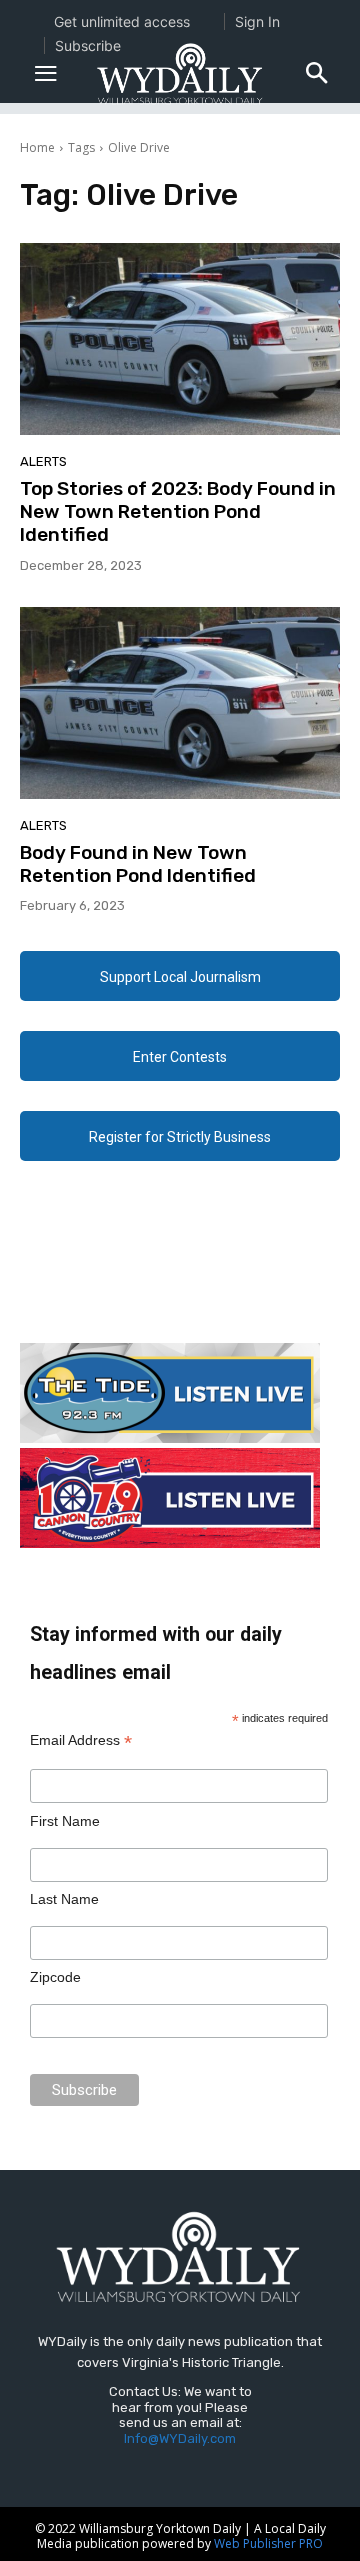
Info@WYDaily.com (180, 2438)
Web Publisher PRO (268, 2543)
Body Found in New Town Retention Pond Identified (138, 864)
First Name (65, 1821)
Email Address (81, 1740)
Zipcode (55, 1977)
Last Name (64, 1899)
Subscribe (88, 45)
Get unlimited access (122, 21)
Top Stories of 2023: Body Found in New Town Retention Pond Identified (178, 511)
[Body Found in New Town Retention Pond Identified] (180, 703)
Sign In (257, 21)
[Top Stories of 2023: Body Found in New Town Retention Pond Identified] (180, 339)
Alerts (43, 461)
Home (37, 147)
